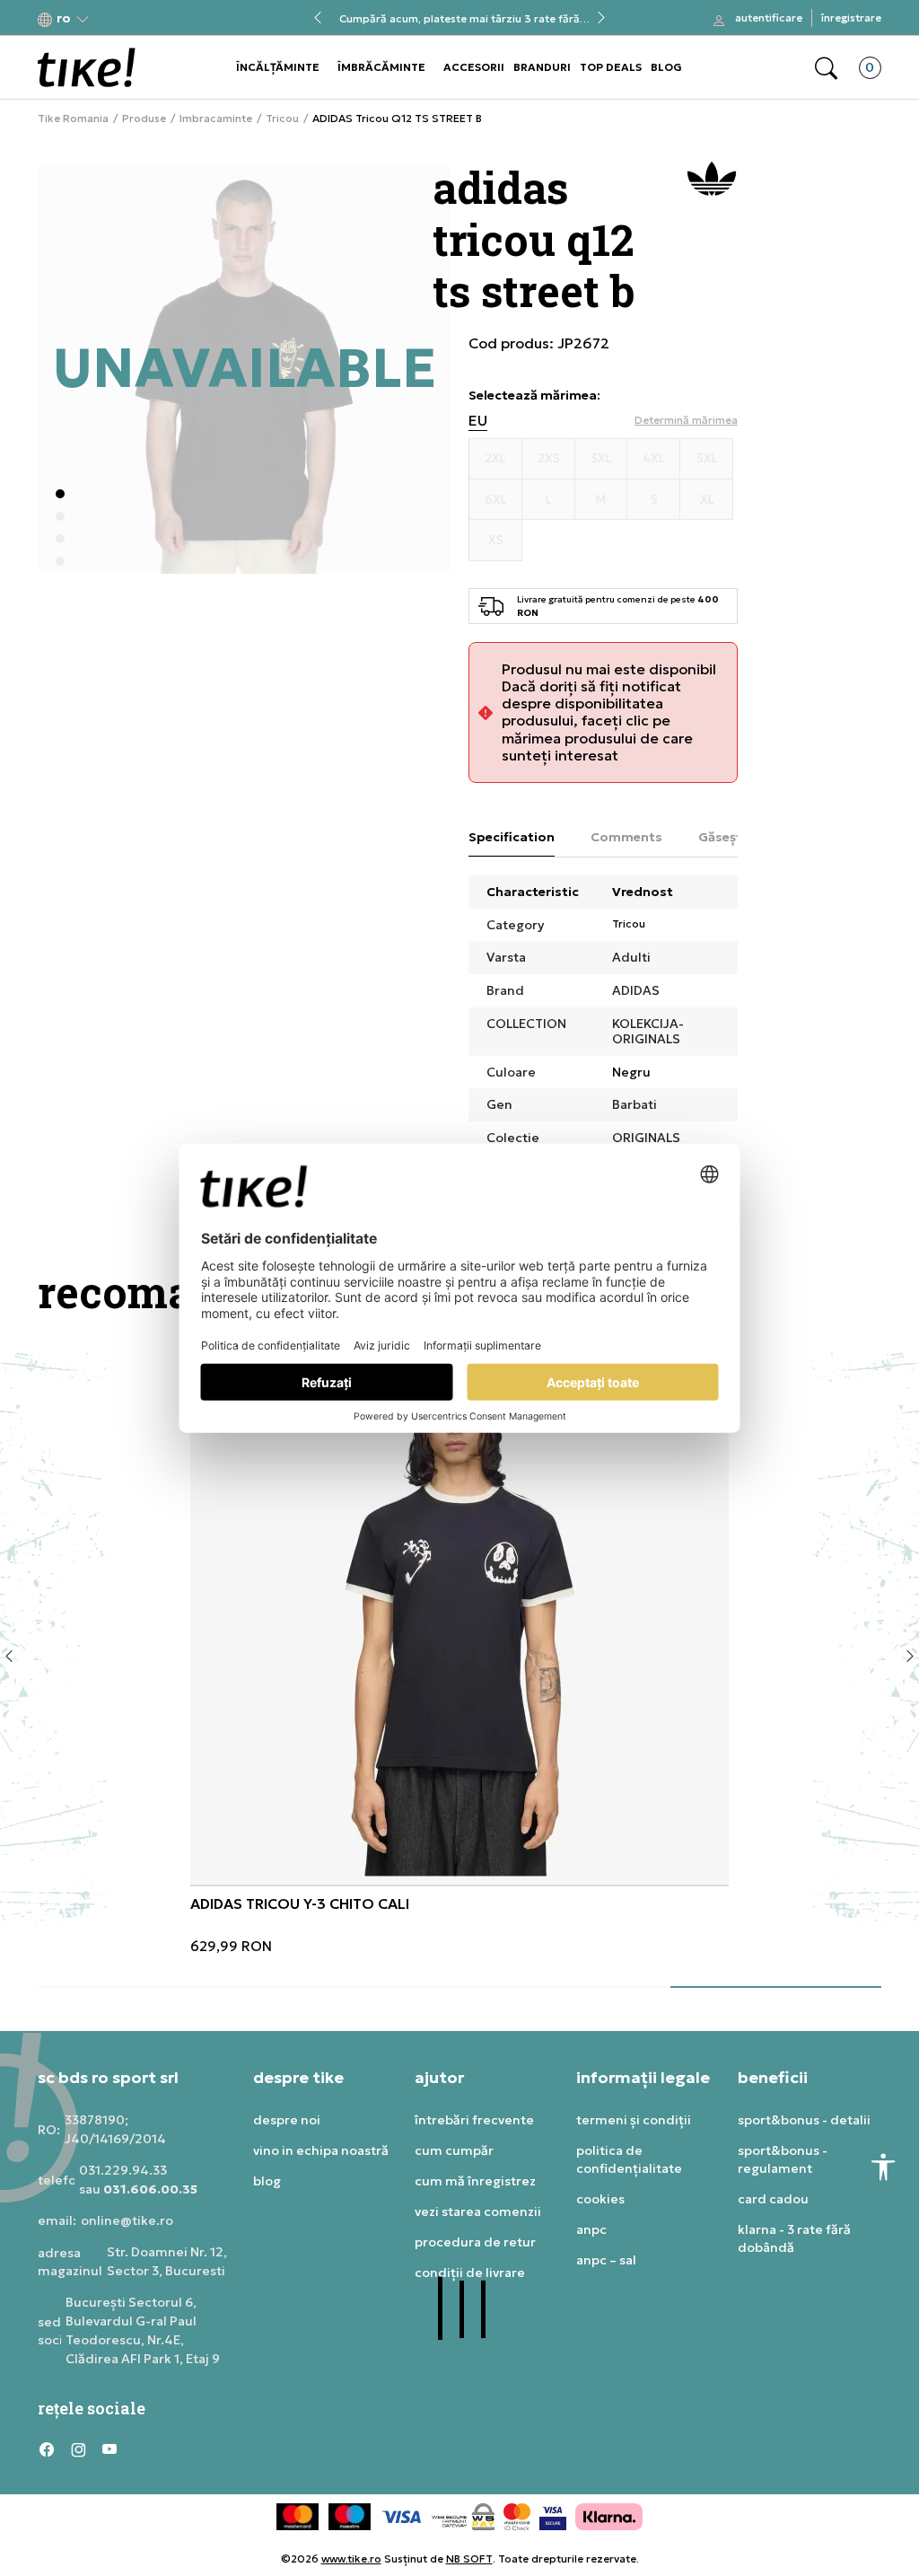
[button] (64, 18)
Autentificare (769, 18)
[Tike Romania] (87, 67)
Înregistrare (851, 18)
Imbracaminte (216, 119)
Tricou (282, 119)
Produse (144, 119)
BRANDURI (542, 67)
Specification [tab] (512, 837)
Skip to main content (110, 19)
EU (478, 421)
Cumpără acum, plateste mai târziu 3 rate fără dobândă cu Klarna (459, 18)
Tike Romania (73, 119)
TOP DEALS (611, 67)
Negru (631, 1072)
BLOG (666, 67)
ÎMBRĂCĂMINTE (381, 67)
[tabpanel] (459, 1650)
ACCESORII (474, 67)
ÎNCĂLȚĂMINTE (278, 67)
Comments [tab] (626, 837)
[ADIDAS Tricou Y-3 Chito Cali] (459, 1615)
